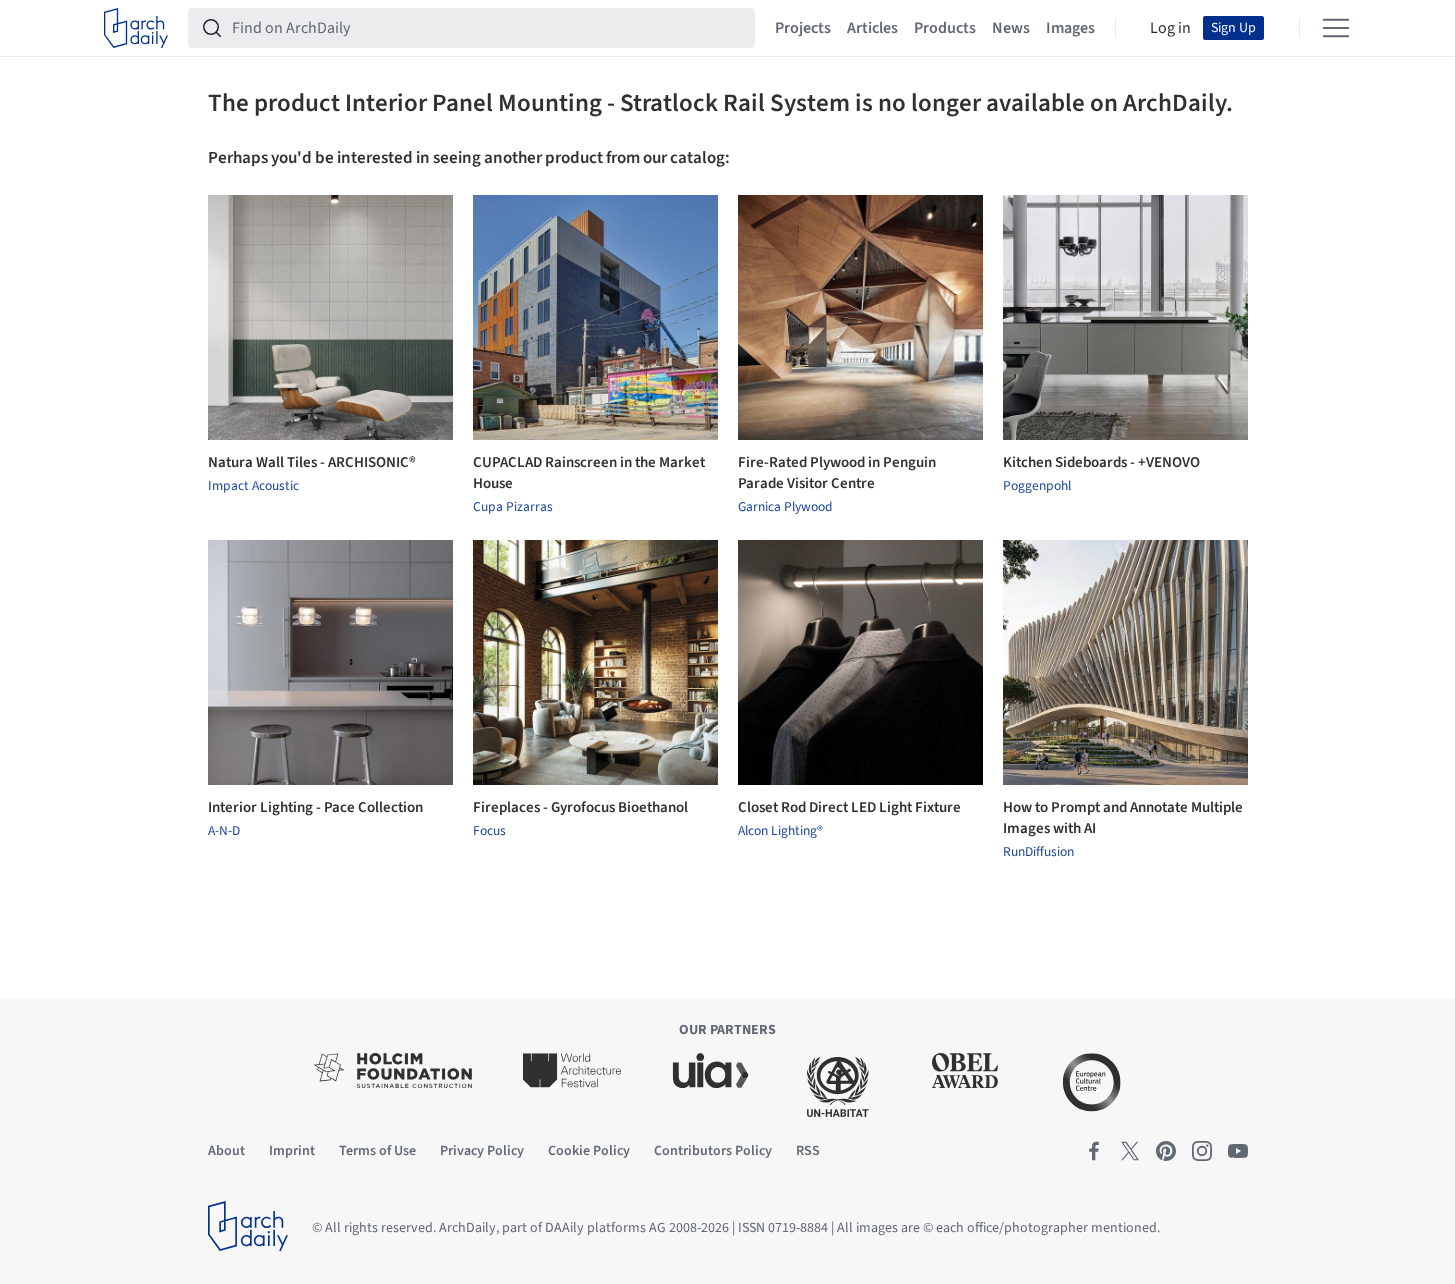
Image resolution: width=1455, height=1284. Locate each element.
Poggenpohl (1037, 486)
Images (1070, 28)
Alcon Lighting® (780, 831)
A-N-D (224, 831)
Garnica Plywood (785, 507)
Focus (489, 831)
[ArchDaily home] (136, 28)
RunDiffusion (1038, 852)
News (1011, 28)
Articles (872, 28)
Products (945, 28)
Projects (803, 28)
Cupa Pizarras (513, 507)
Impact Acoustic (253, 486)
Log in (1170, 28)
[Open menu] (1336, 28)
